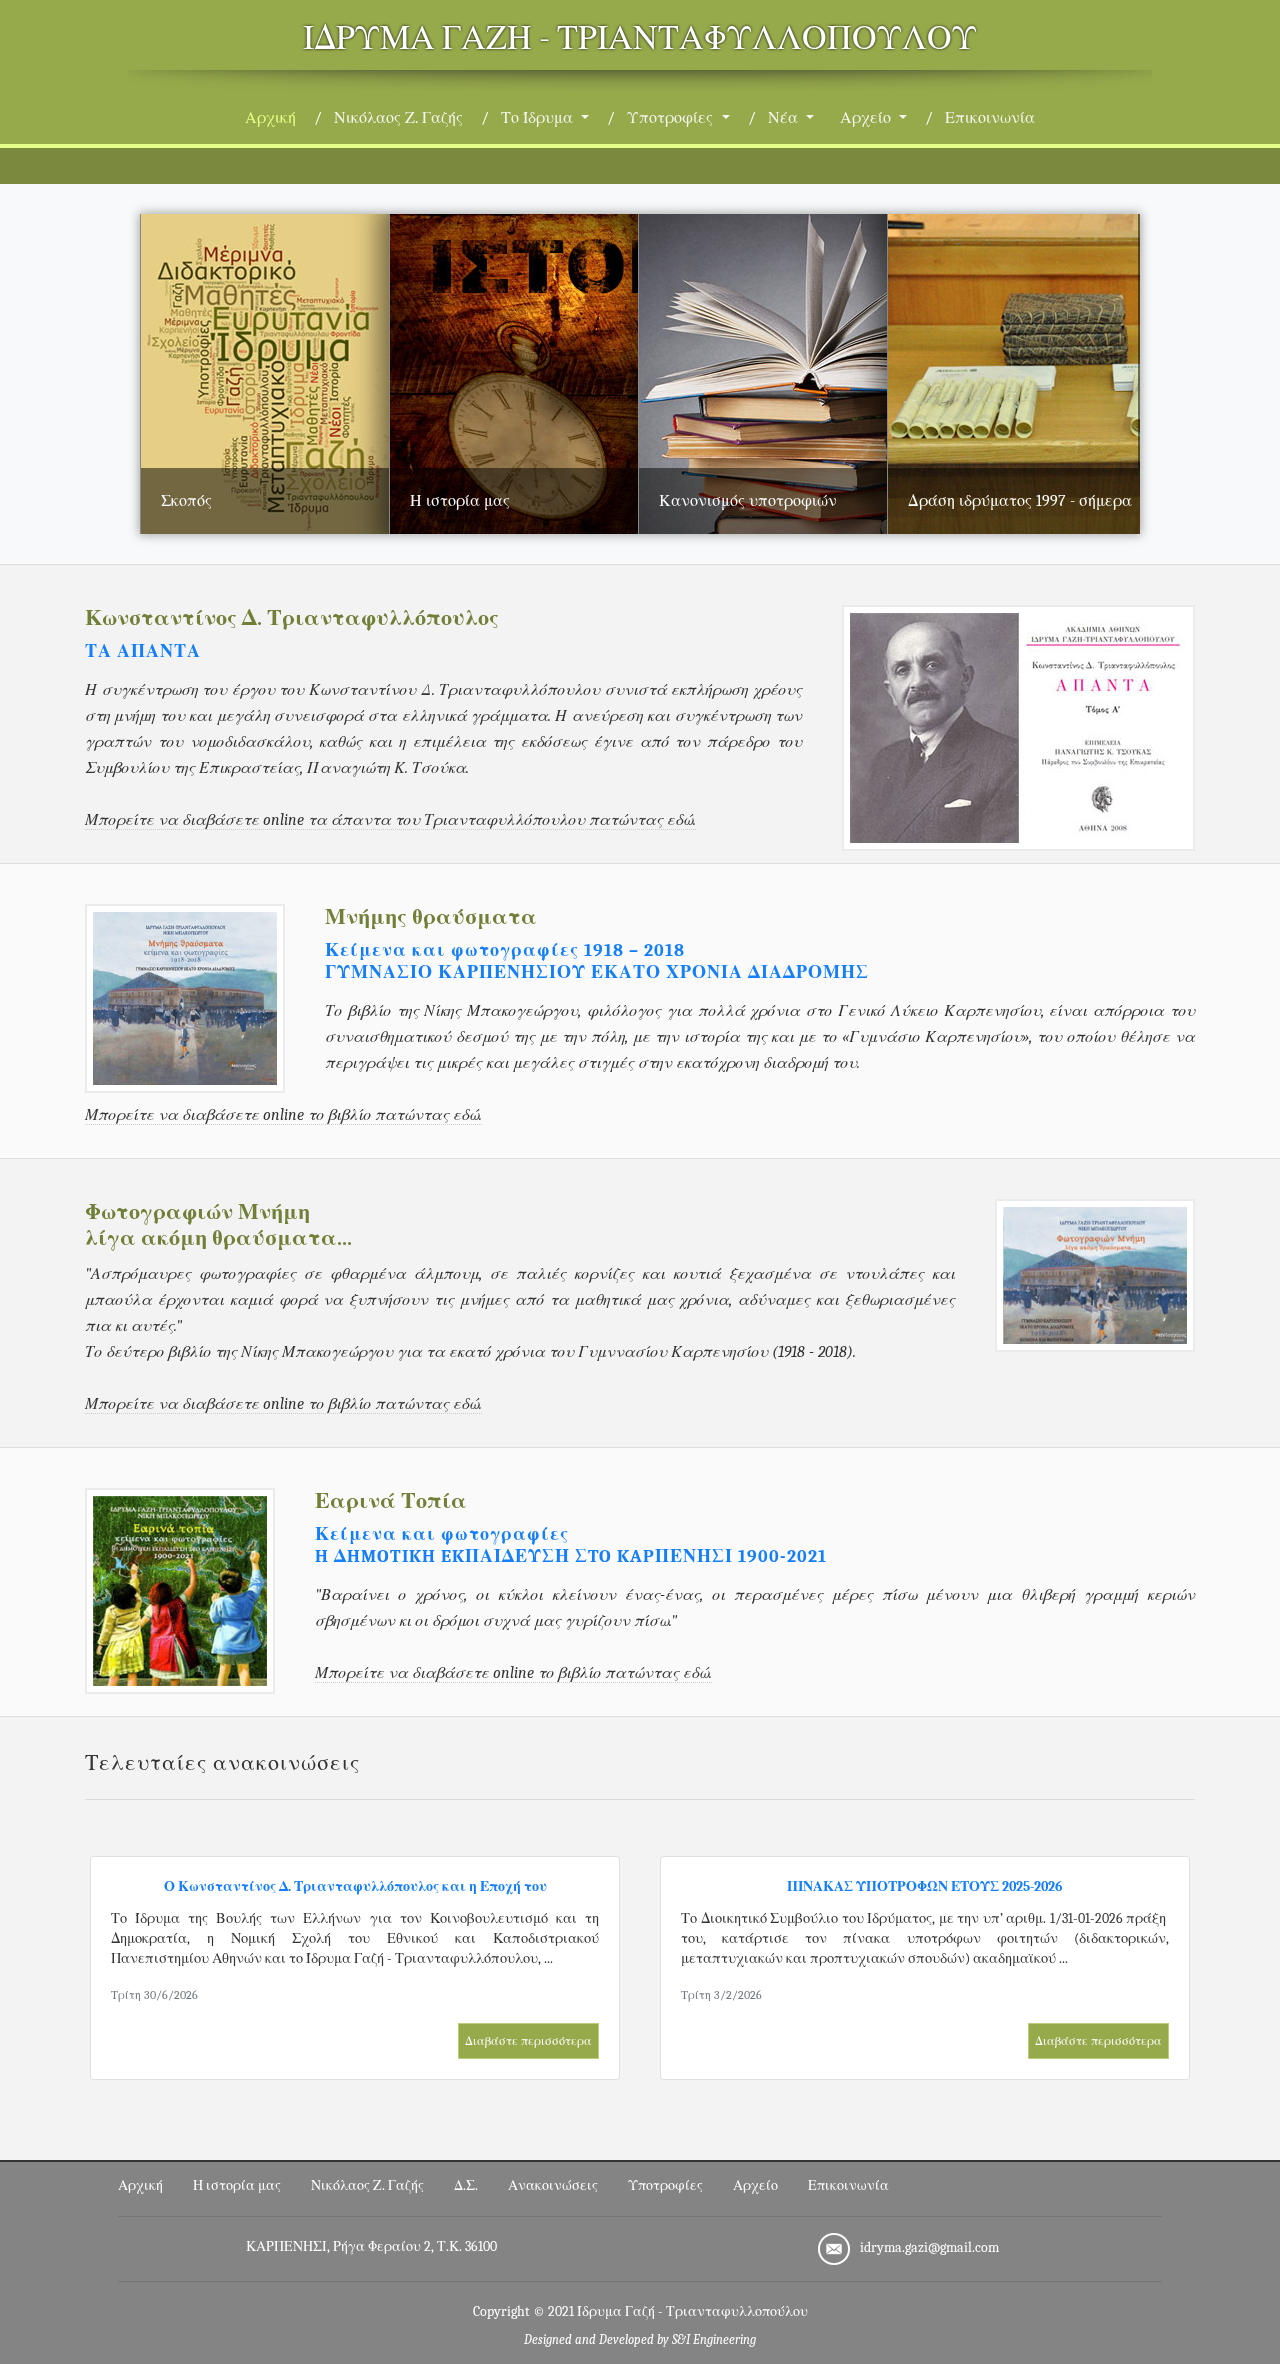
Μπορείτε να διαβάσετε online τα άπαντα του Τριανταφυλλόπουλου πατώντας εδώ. (390, 820)
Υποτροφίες (665, 2185)
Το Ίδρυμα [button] (539, 118)
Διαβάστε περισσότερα (528, 2041)
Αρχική (274, 117)
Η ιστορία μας (237, 2185)
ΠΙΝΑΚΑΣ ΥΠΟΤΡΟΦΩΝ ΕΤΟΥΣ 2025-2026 (925, 1886)
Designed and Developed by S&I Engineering (640, 2340)
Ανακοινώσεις (553, 2185)
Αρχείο (755, 2185)
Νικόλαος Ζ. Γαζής (398, 118)
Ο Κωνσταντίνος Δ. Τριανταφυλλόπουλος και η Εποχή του (355, 1886)
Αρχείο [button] (867, 118)
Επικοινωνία (990, 118)
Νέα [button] (785, 118)
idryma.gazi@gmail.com (929, 2247)
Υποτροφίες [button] (672, 118)
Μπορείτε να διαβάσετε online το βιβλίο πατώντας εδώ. (283, 1115)
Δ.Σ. (466, 2185)
